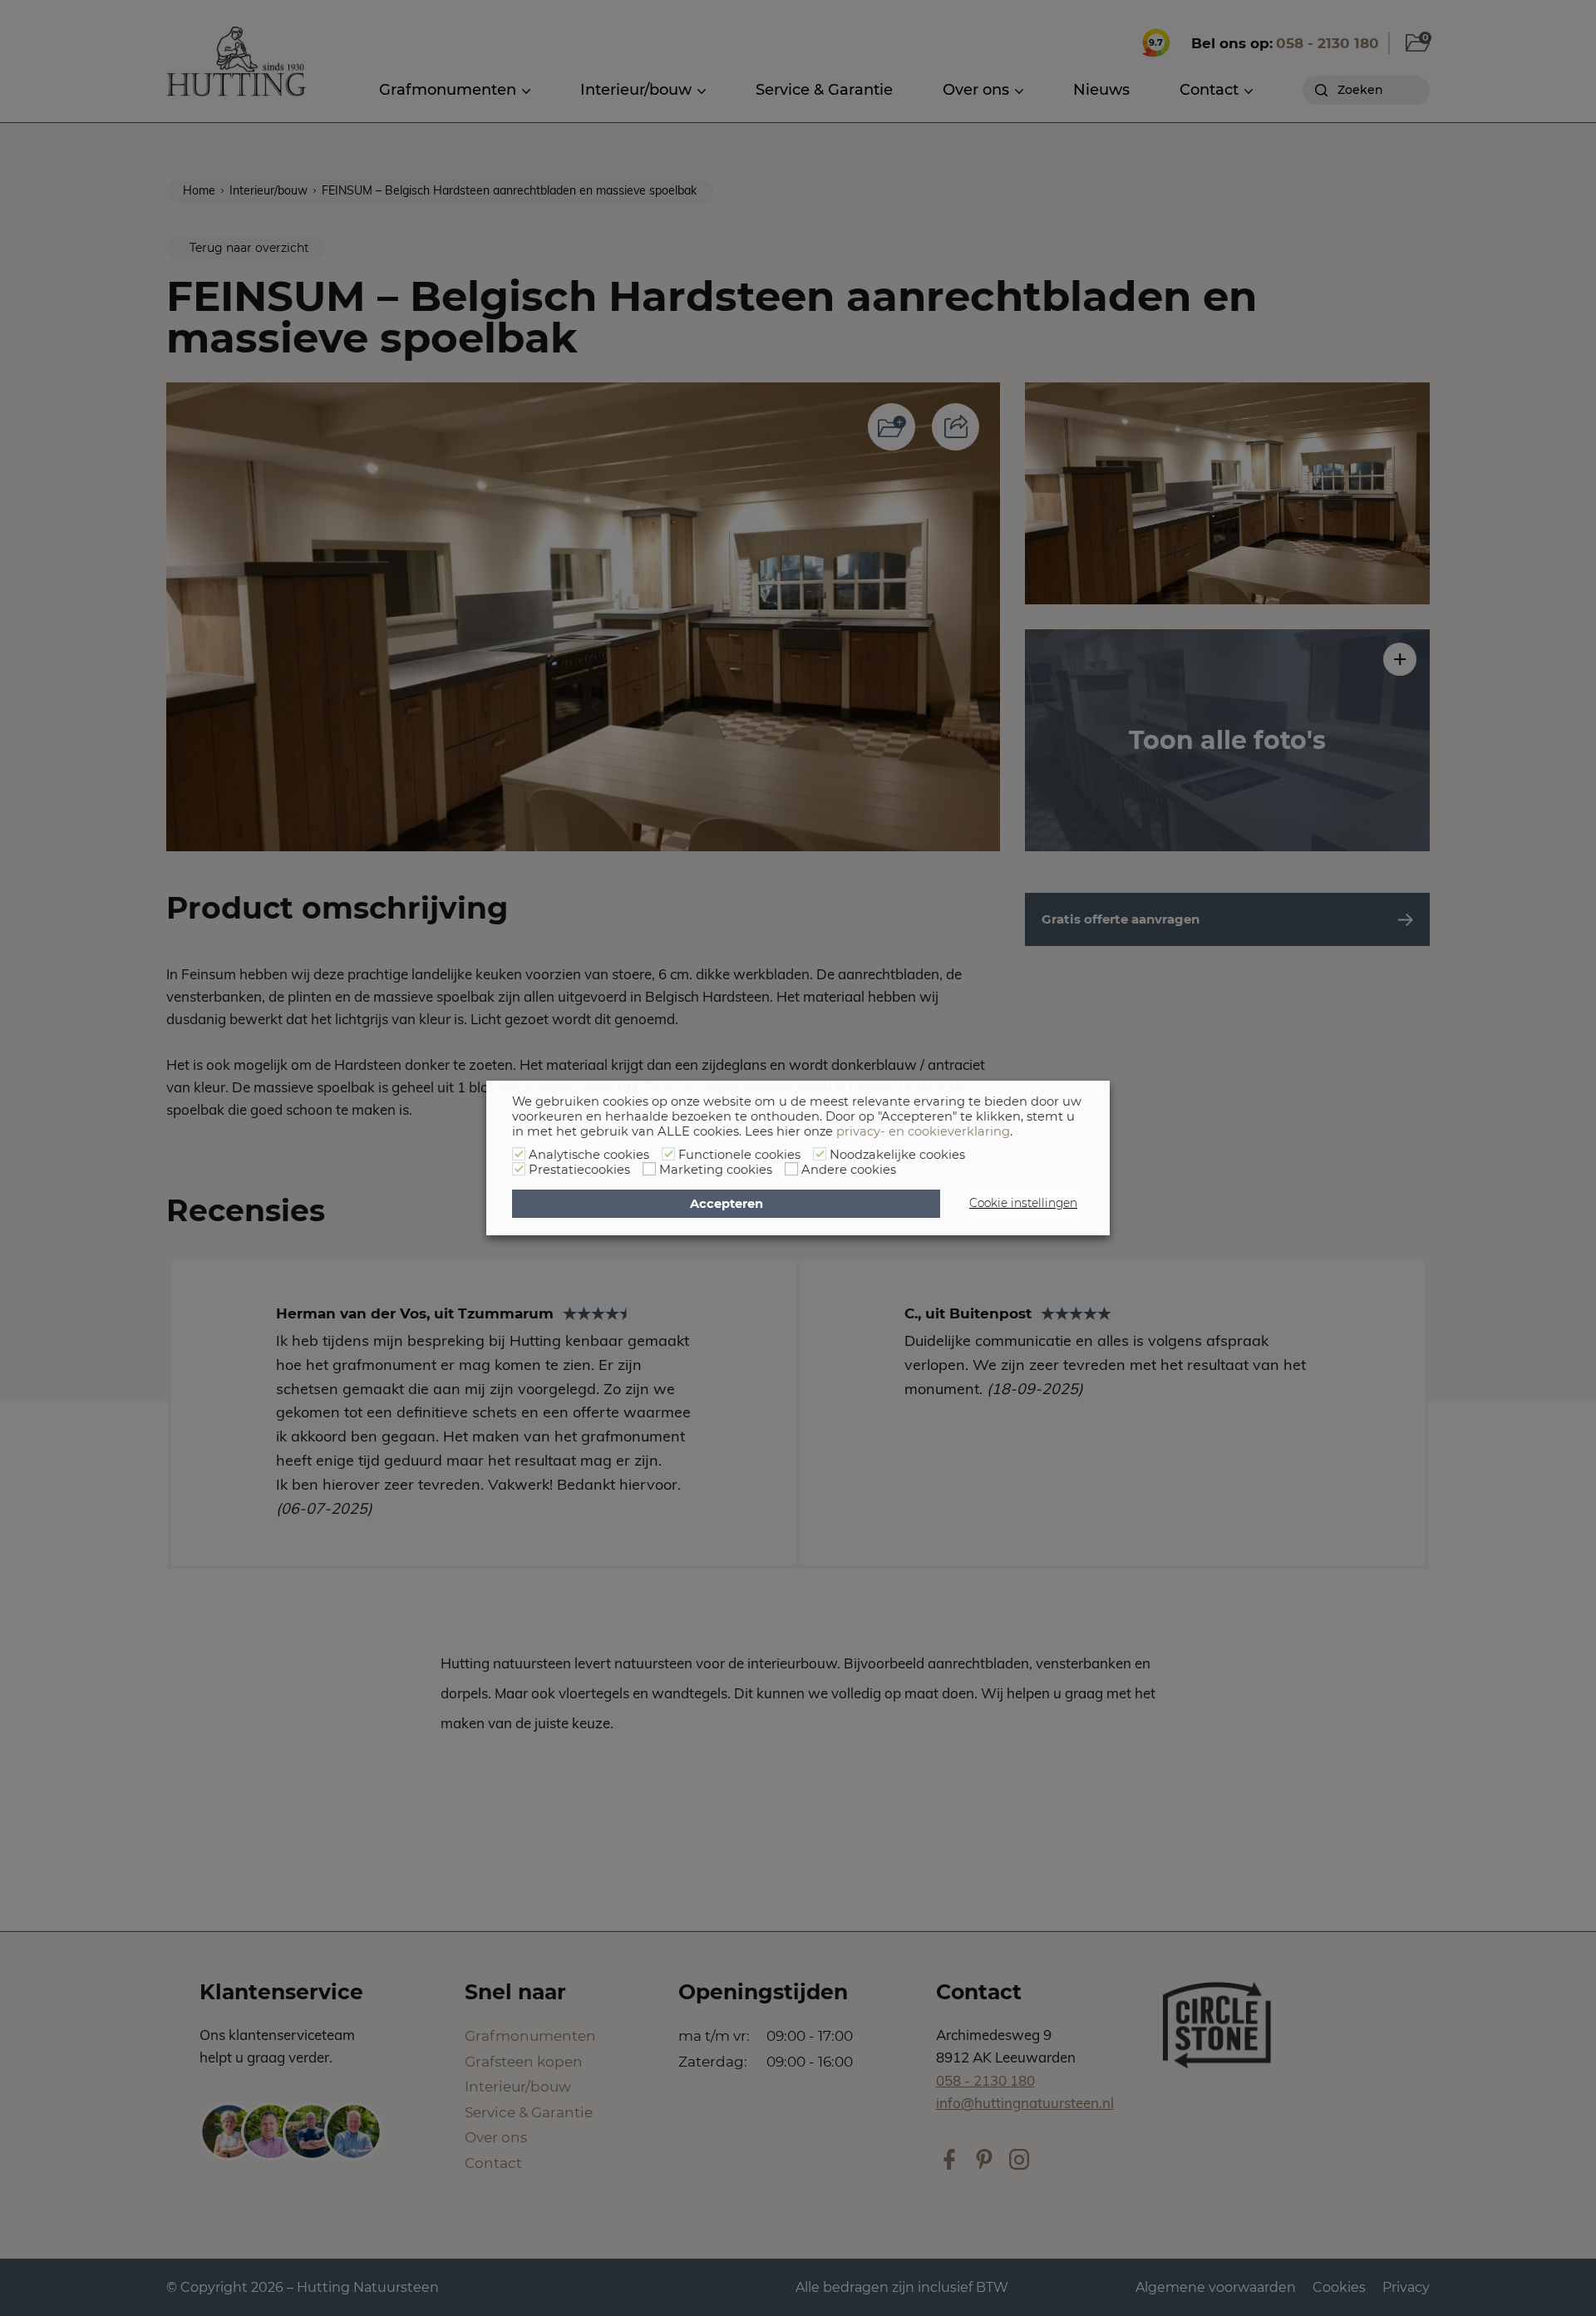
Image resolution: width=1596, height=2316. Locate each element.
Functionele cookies (739, 1155)
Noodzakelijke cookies (897, 1155)
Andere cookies (849, 1170)
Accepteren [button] (727, 1204)
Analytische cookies (589, 1155)
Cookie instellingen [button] (1023, 1203)
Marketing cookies (716, 1170)
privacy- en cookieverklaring (923, 1131)
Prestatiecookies (579, 1170)
